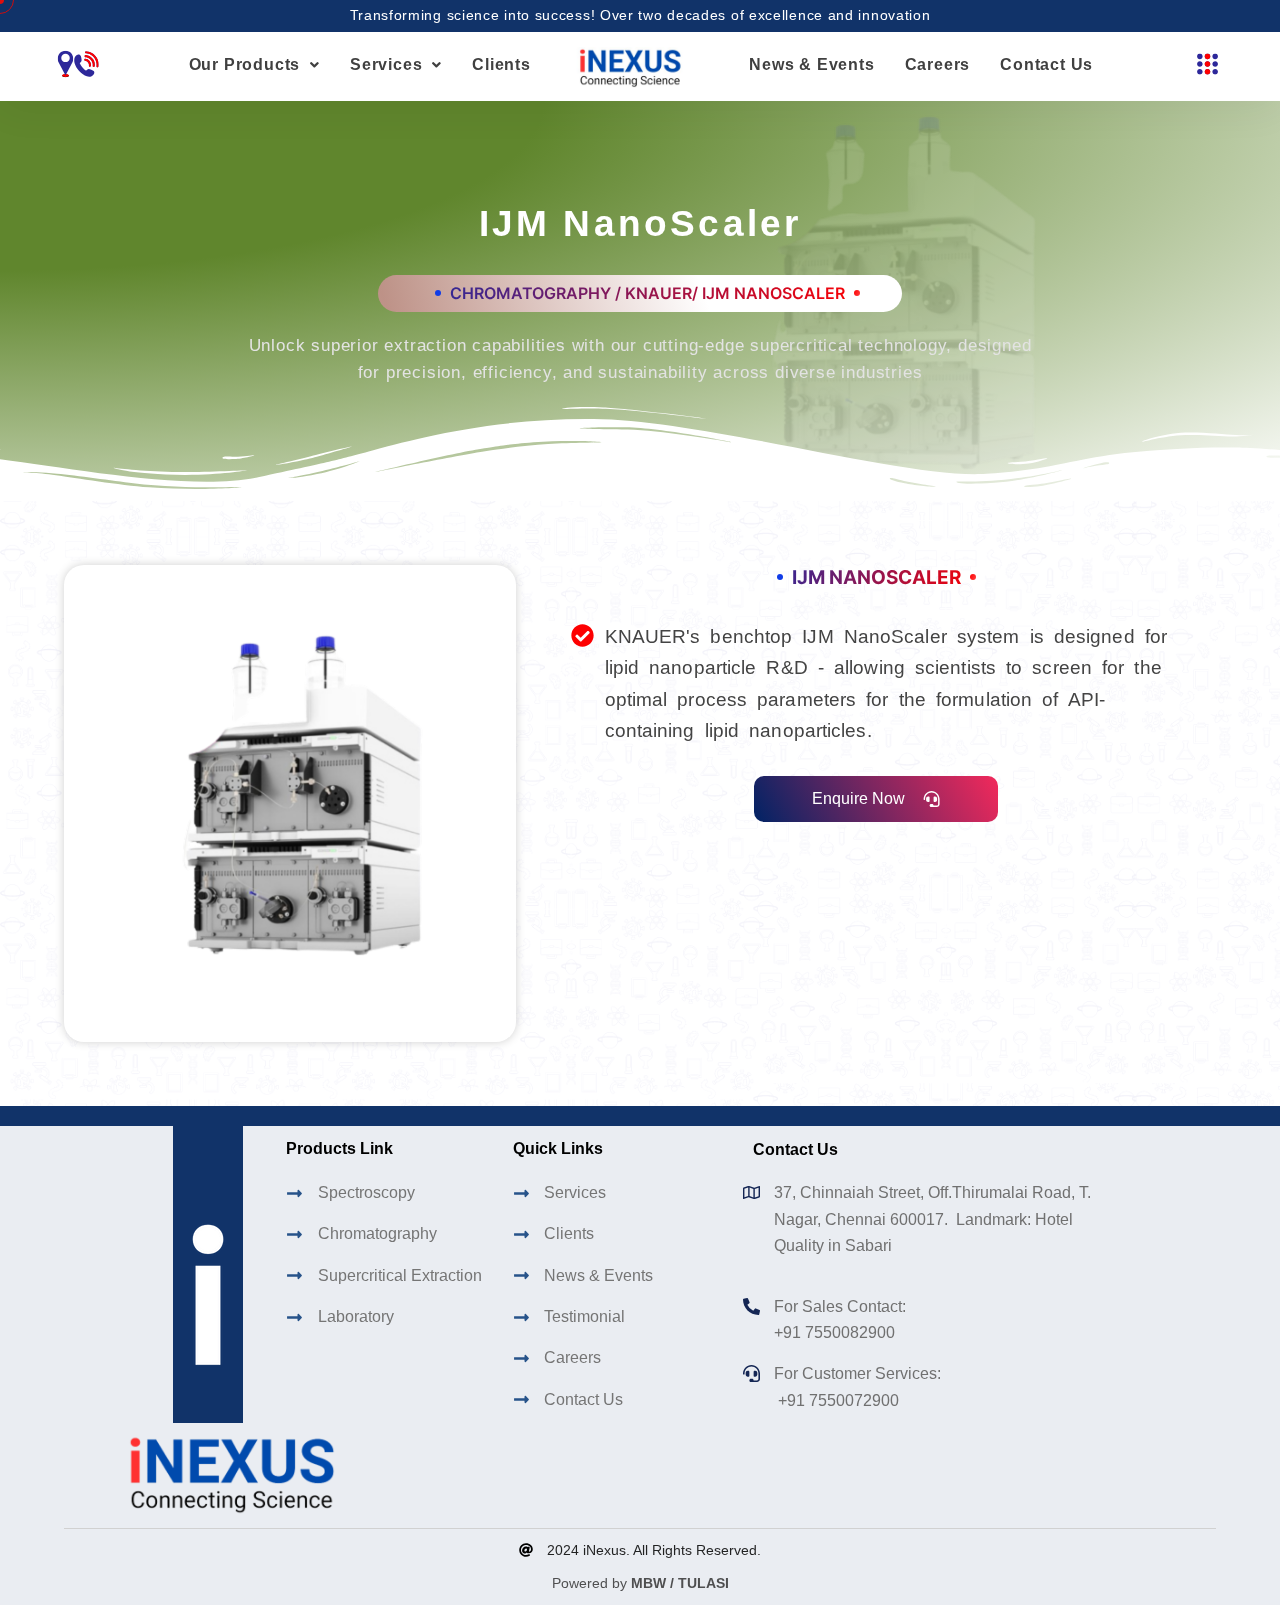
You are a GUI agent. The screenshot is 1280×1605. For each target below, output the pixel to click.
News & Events (811, 64)
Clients (501, 64)
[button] (254, 65)
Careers (938, 64)
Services (386, 64)
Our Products (245, 64)
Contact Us (1046, 64)
